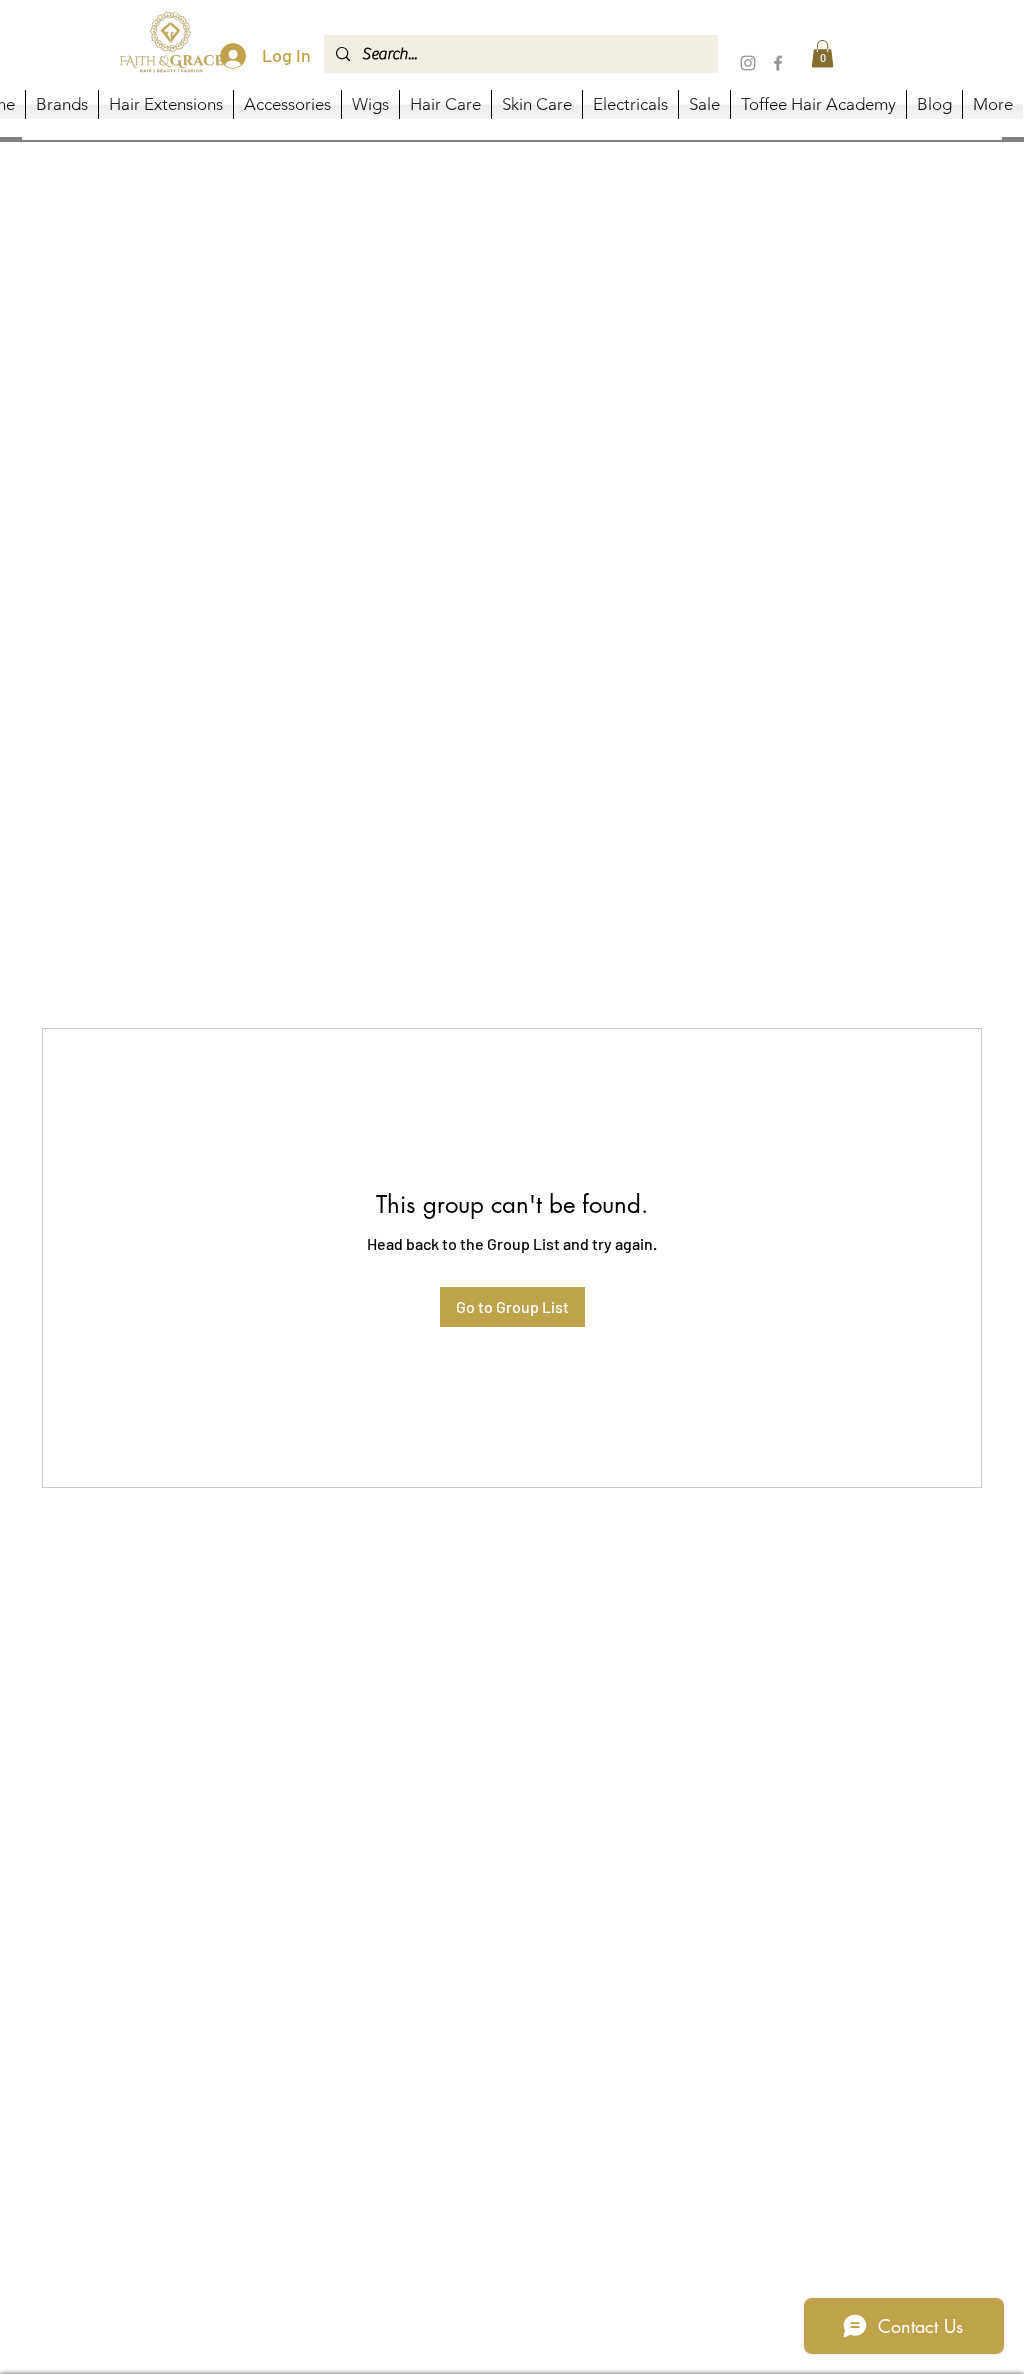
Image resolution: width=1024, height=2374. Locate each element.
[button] (822, 53)
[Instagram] (748, 63)
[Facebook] (778, 63)
